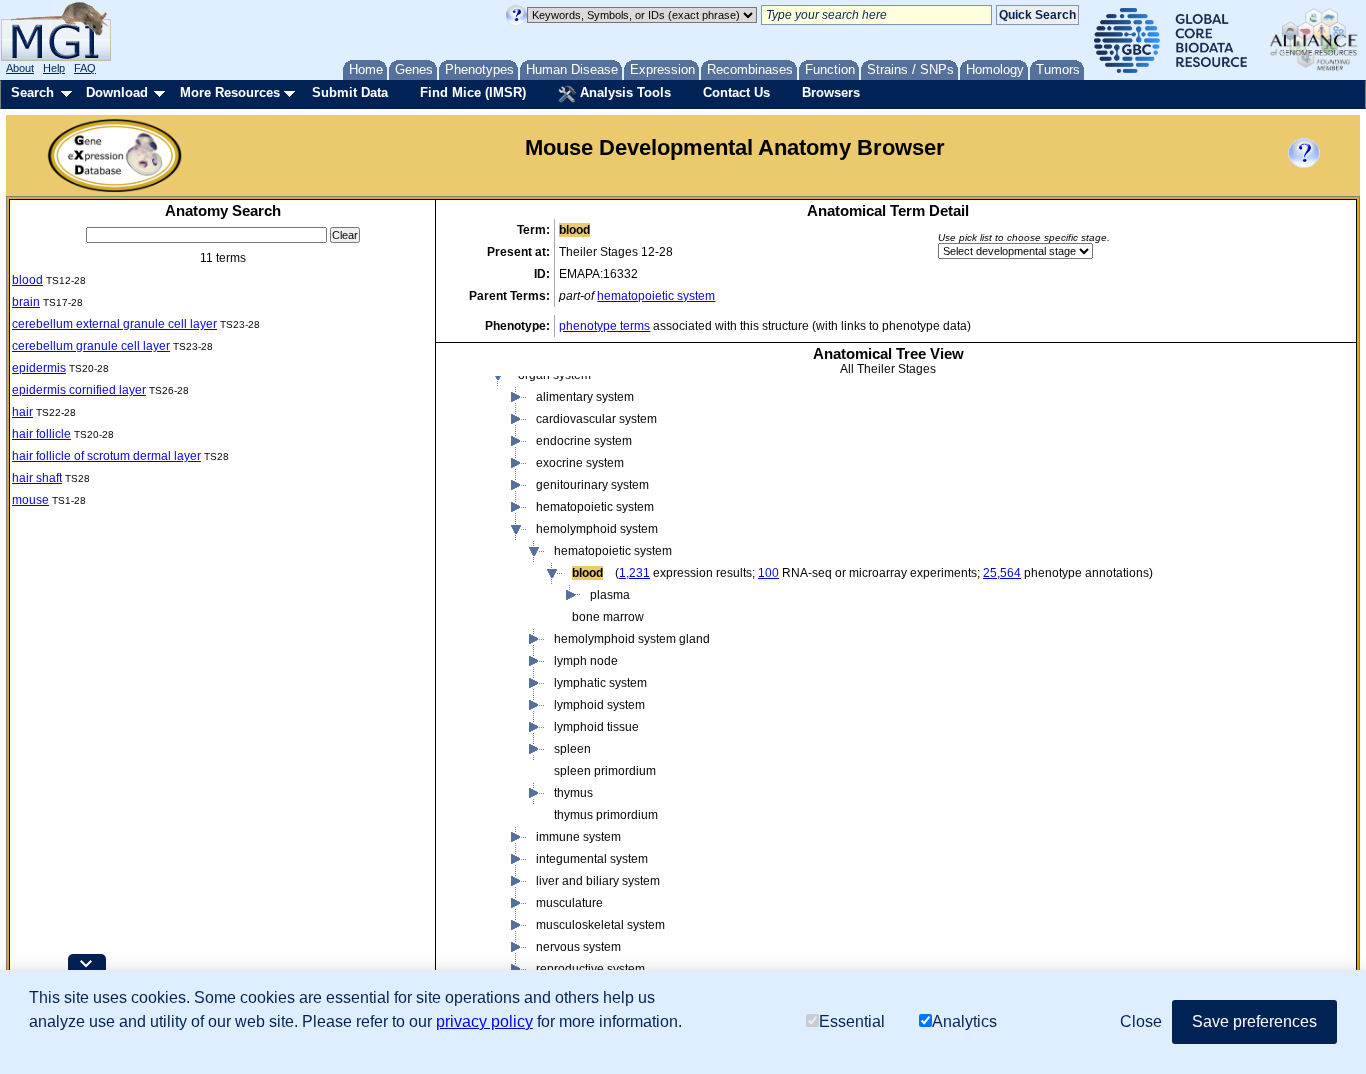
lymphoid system (599, 705)
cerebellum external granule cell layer (114, 324)
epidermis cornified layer (79, 390)
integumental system (592, 859)
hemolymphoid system (597, 529)
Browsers (831, 92)
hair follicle (41, 434)
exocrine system (580, 463)
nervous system (578, 947)
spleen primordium (605, 771)
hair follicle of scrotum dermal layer (106, 456)
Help (54, 68)
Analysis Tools (623, 92)
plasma (610, 595)
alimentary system (585, 397)
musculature (569, 903)
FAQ (85, 68)
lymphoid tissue (596, 727)
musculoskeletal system (600, 925)
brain (26, 302)
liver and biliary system (598, 881)
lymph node (586, 661)
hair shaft (37, 478)
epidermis (39, 368)
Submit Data (350, 92)
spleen (572, 749)
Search (32, 92)
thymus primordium (606, 815)
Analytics (964, 1021)
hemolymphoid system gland (632, 639)
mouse (30, 500)
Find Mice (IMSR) (473, 92)
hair (22, 412)
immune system (578, 837)
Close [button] (1141, 1021)
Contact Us (736, 92)
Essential (852, 1021)
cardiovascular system (596, 419)
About (20, 68)
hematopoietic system (656, 296)
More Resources (230, 92)
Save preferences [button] (1254, 1021)
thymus (573, 793)
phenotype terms (604, 326)
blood (27, 280)
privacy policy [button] (484, 1021)
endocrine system (584, 441)
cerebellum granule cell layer (91, 346)
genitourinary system (592, 485)
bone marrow (608, 617)
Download (117, 92)
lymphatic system (600, 683)
